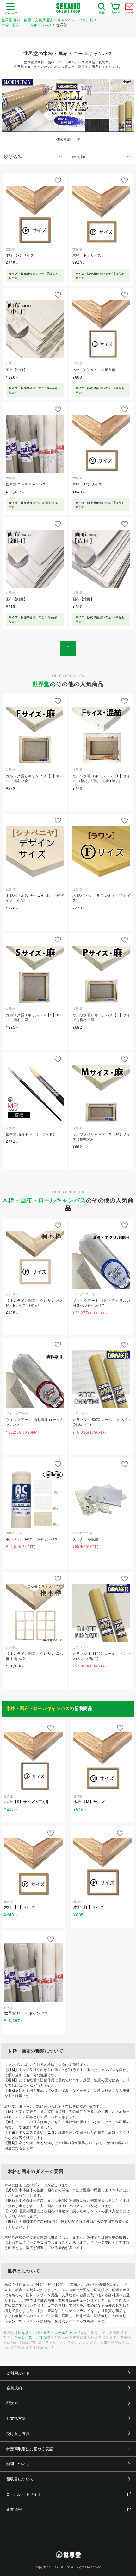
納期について (18, 2464)
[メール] (129, 8)
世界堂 (41, 684)
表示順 (79, 157)
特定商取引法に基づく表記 (30, 2449)
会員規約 (14, 2388)
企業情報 (14, 2509)
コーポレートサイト (24, 2494)
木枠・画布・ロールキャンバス (44, 1200)
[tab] (34, 157)
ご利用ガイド (18, 2373)
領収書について (20, 2479)
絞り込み (13, 157)
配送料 (12, 2403)
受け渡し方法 (18, 2434)
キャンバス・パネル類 (33, 2337)
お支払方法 (16, 2419)
